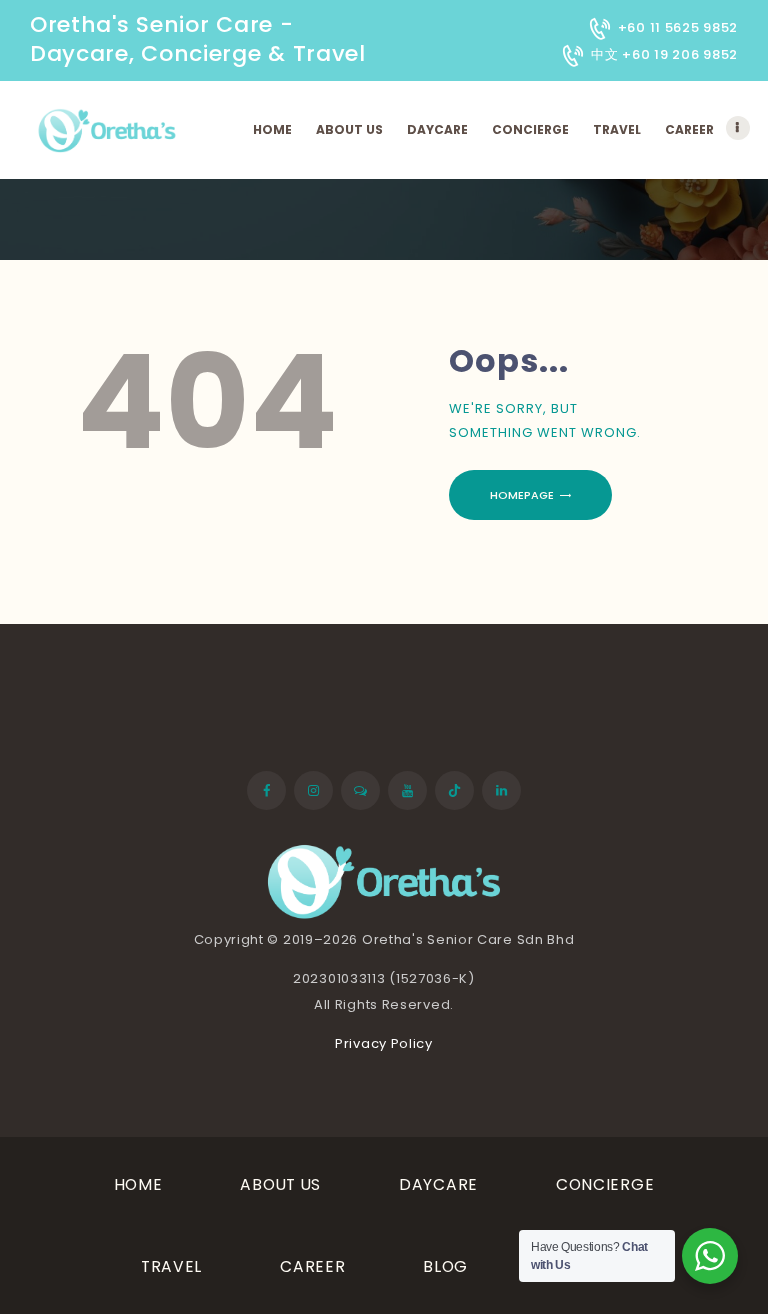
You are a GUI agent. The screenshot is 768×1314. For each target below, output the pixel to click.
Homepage (522, 495)
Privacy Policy (384, 1043)
